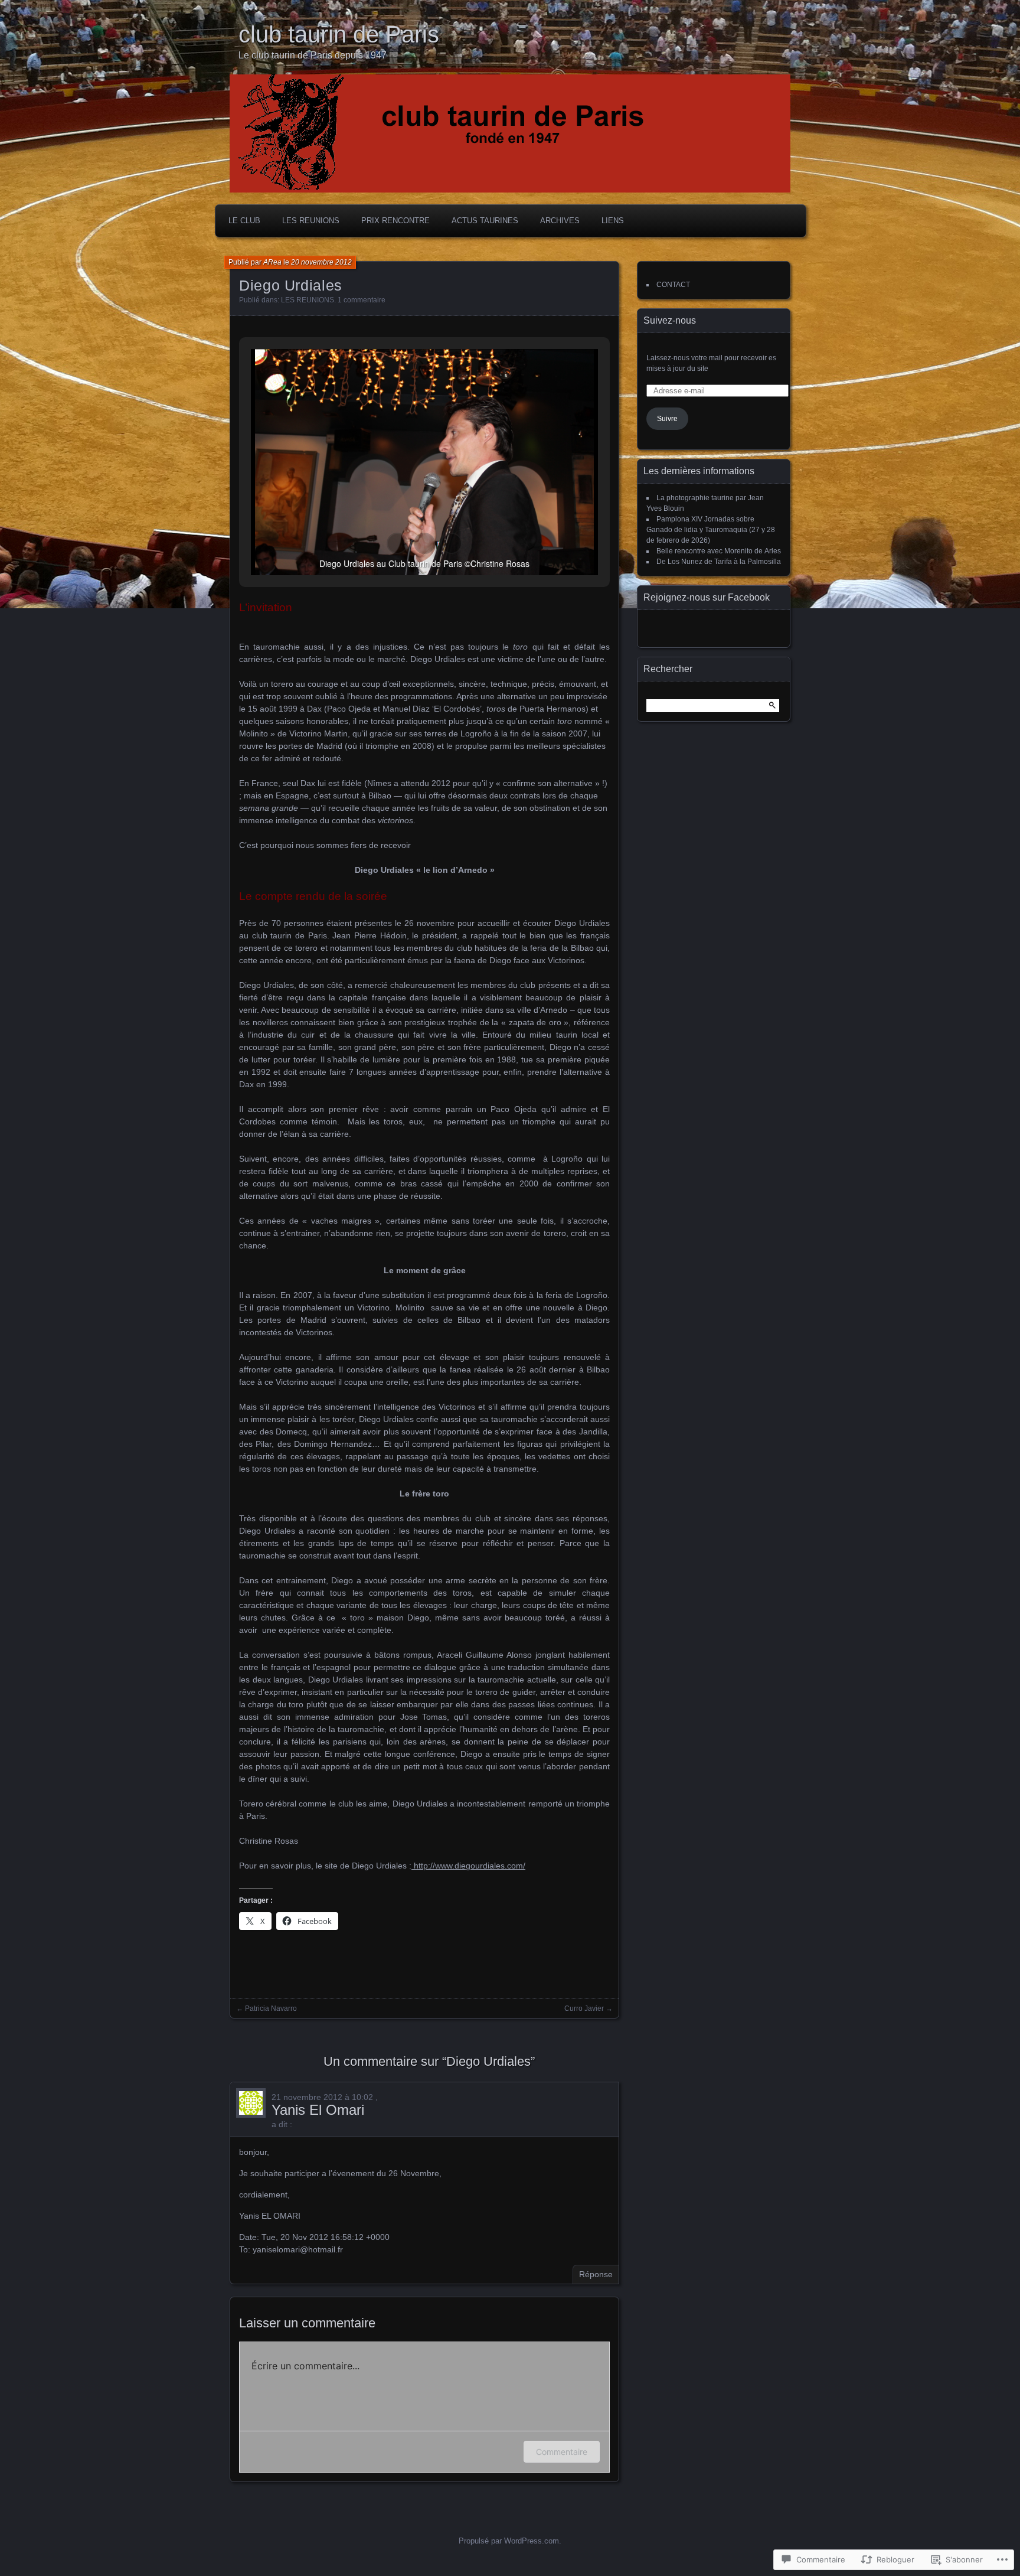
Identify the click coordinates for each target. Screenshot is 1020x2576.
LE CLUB (244, 221)
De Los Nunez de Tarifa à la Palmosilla (719, 562)
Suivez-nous (670, 320)
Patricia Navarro (271, 2008)
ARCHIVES (560, 221)
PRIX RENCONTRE (395, 221)
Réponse (596, 2274)
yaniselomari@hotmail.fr (298, 2249)
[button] (397, 543)
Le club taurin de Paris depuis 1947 (313, 55)
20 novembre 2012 (321, 262)
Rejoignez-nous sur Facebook (707, 597)
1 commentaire (362, 300)
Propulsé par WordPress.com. (510, 2541)
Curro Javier (584, 2008)
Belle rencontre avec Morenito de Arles (719, 551)
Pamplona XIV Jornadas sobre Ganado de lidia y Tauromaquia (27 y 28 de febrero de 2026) (711, 530)
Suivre (667, 419)
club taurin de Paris (339, 34)
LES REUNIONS (311, 221)
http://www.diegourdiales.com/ (468, 1866)
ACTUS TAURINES (485, 221)
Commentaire (562, 2452)
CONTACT (673, 285)
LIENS (613, 221)
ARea (272, 262)
